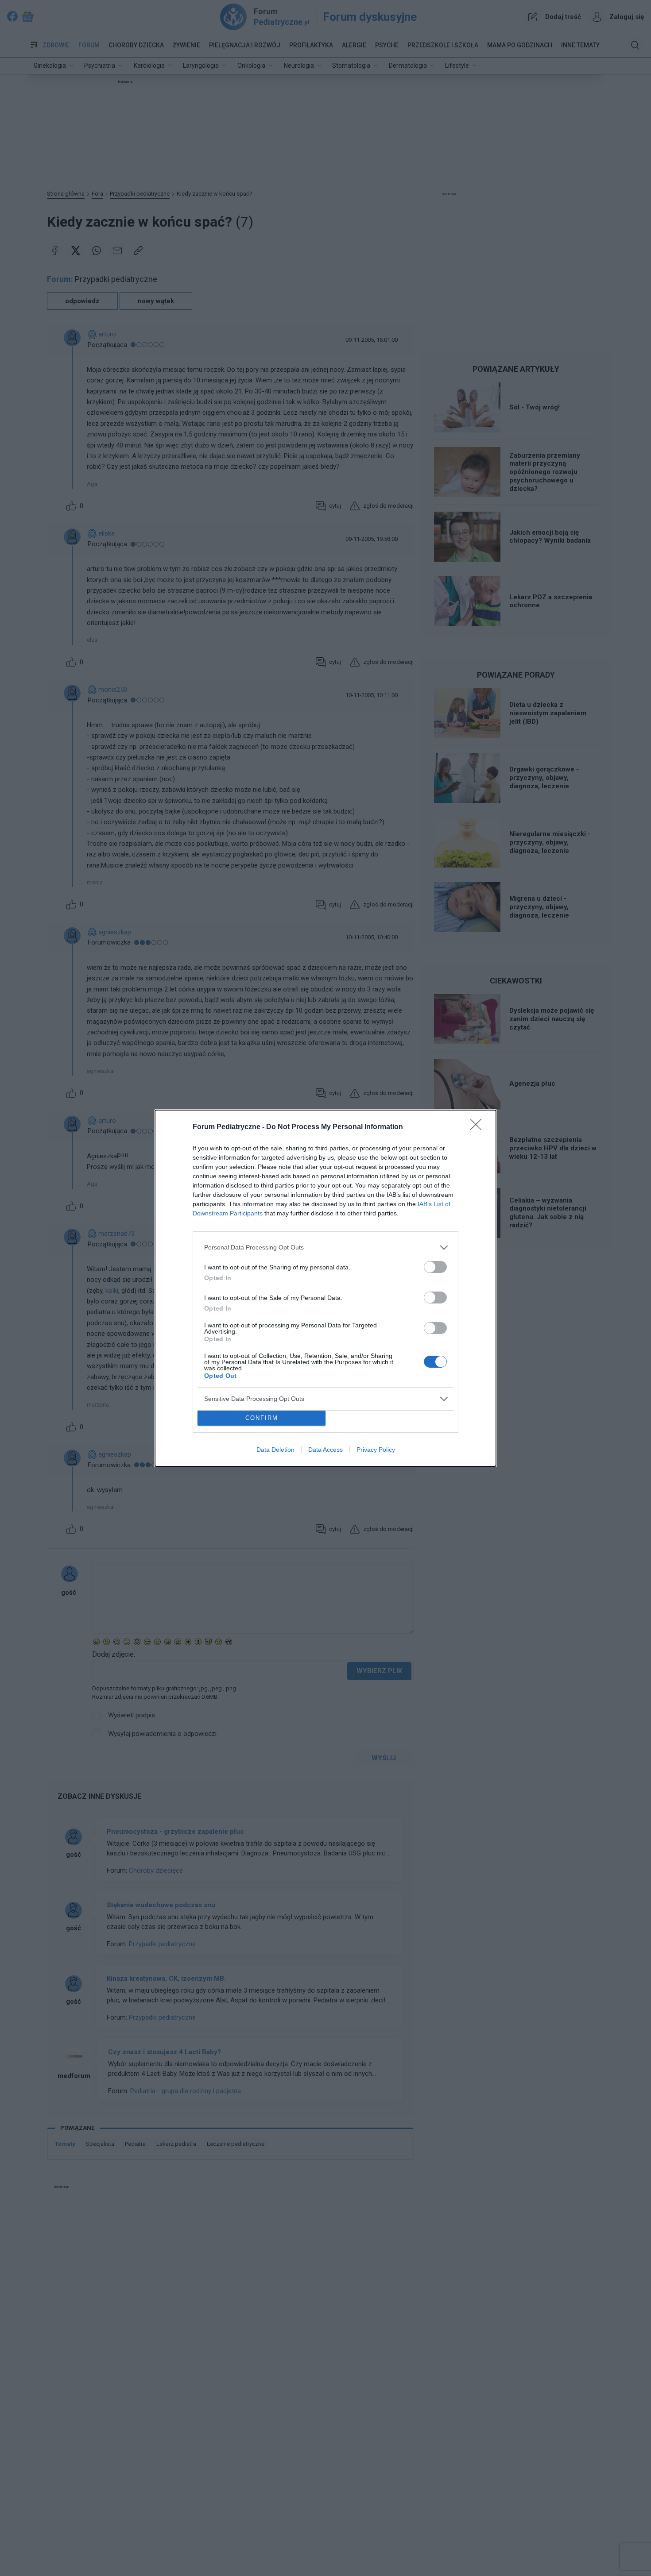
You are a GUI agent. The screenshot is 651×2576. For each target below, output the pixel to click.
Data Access (325, 1450)
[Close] (479, 1127)
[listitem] (325, 1248)
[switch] (435, 1267)
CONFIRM (262, 1418)
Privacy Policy (376, 1450)
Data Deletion (275, 1450)
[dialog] (325, 1288)
